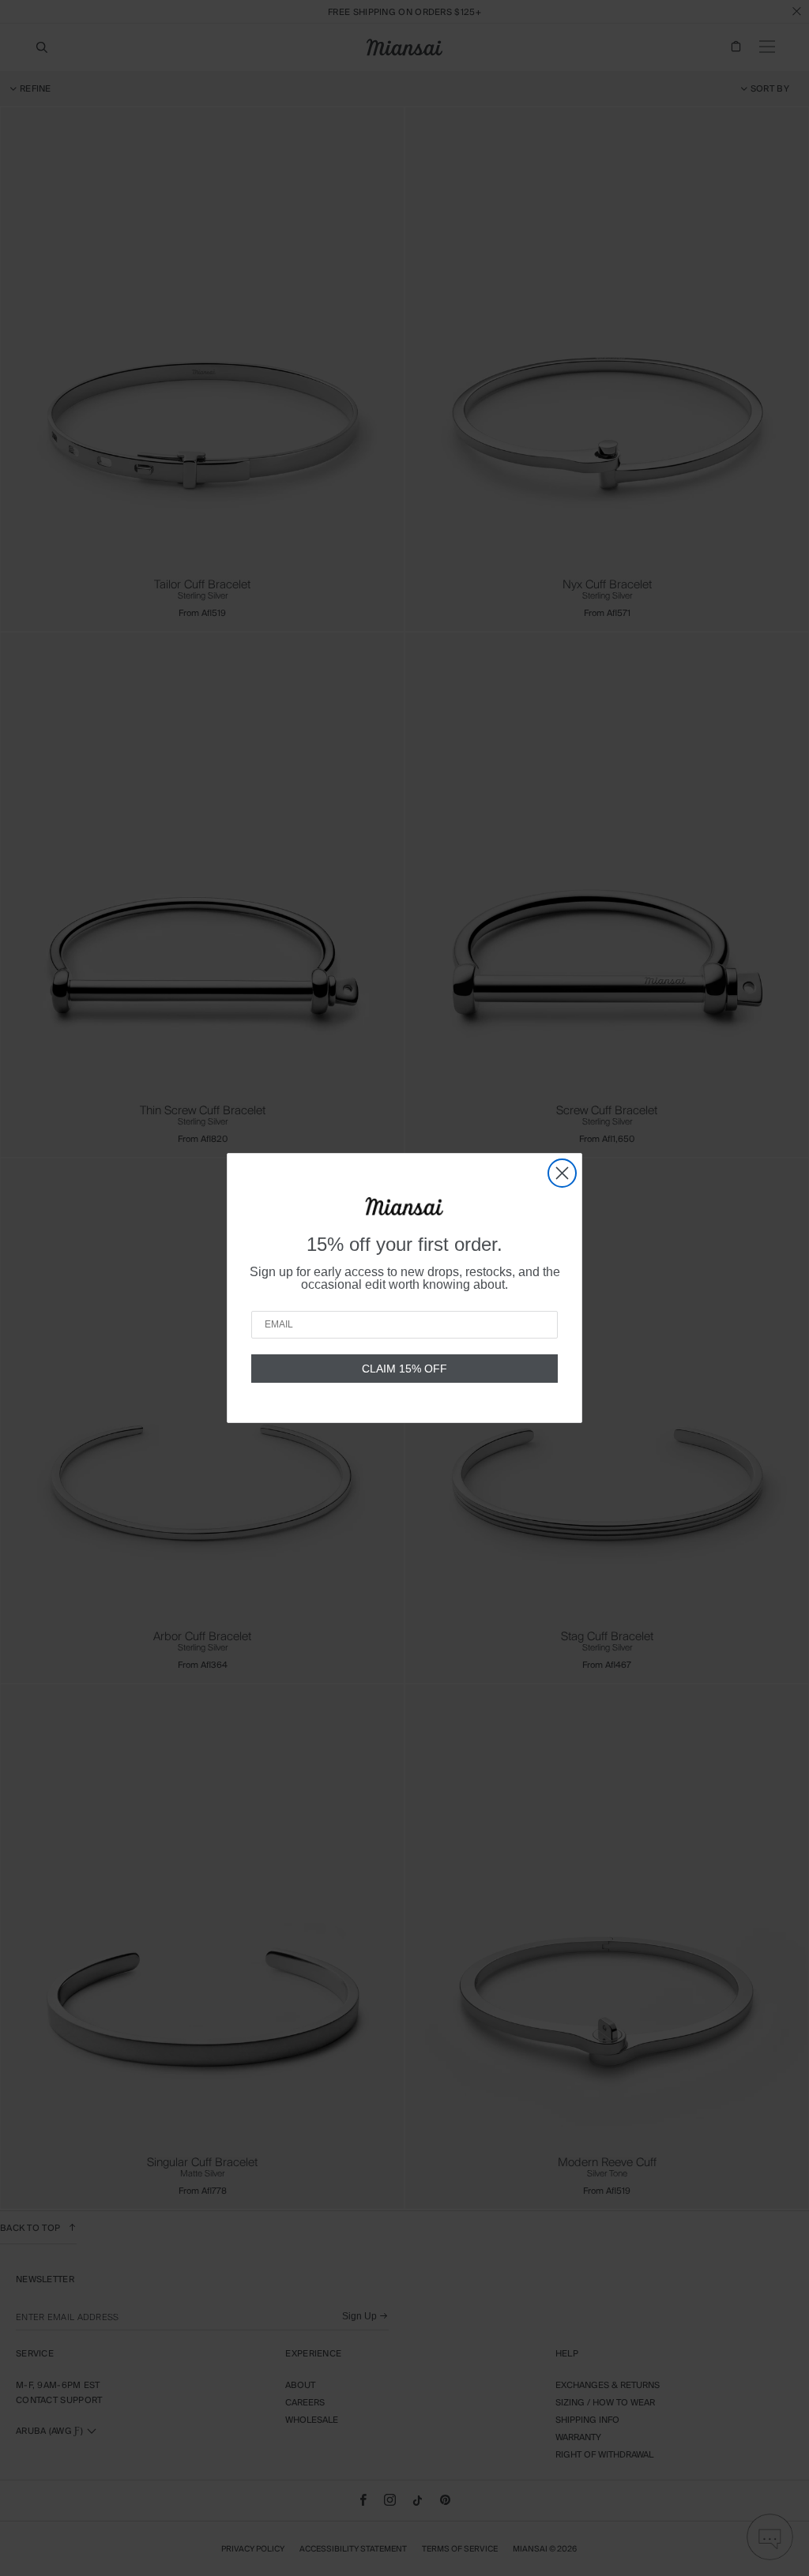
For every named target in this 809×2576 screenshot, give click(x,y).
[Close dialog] (562, 1173)
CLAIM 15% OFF (404, 1369)
